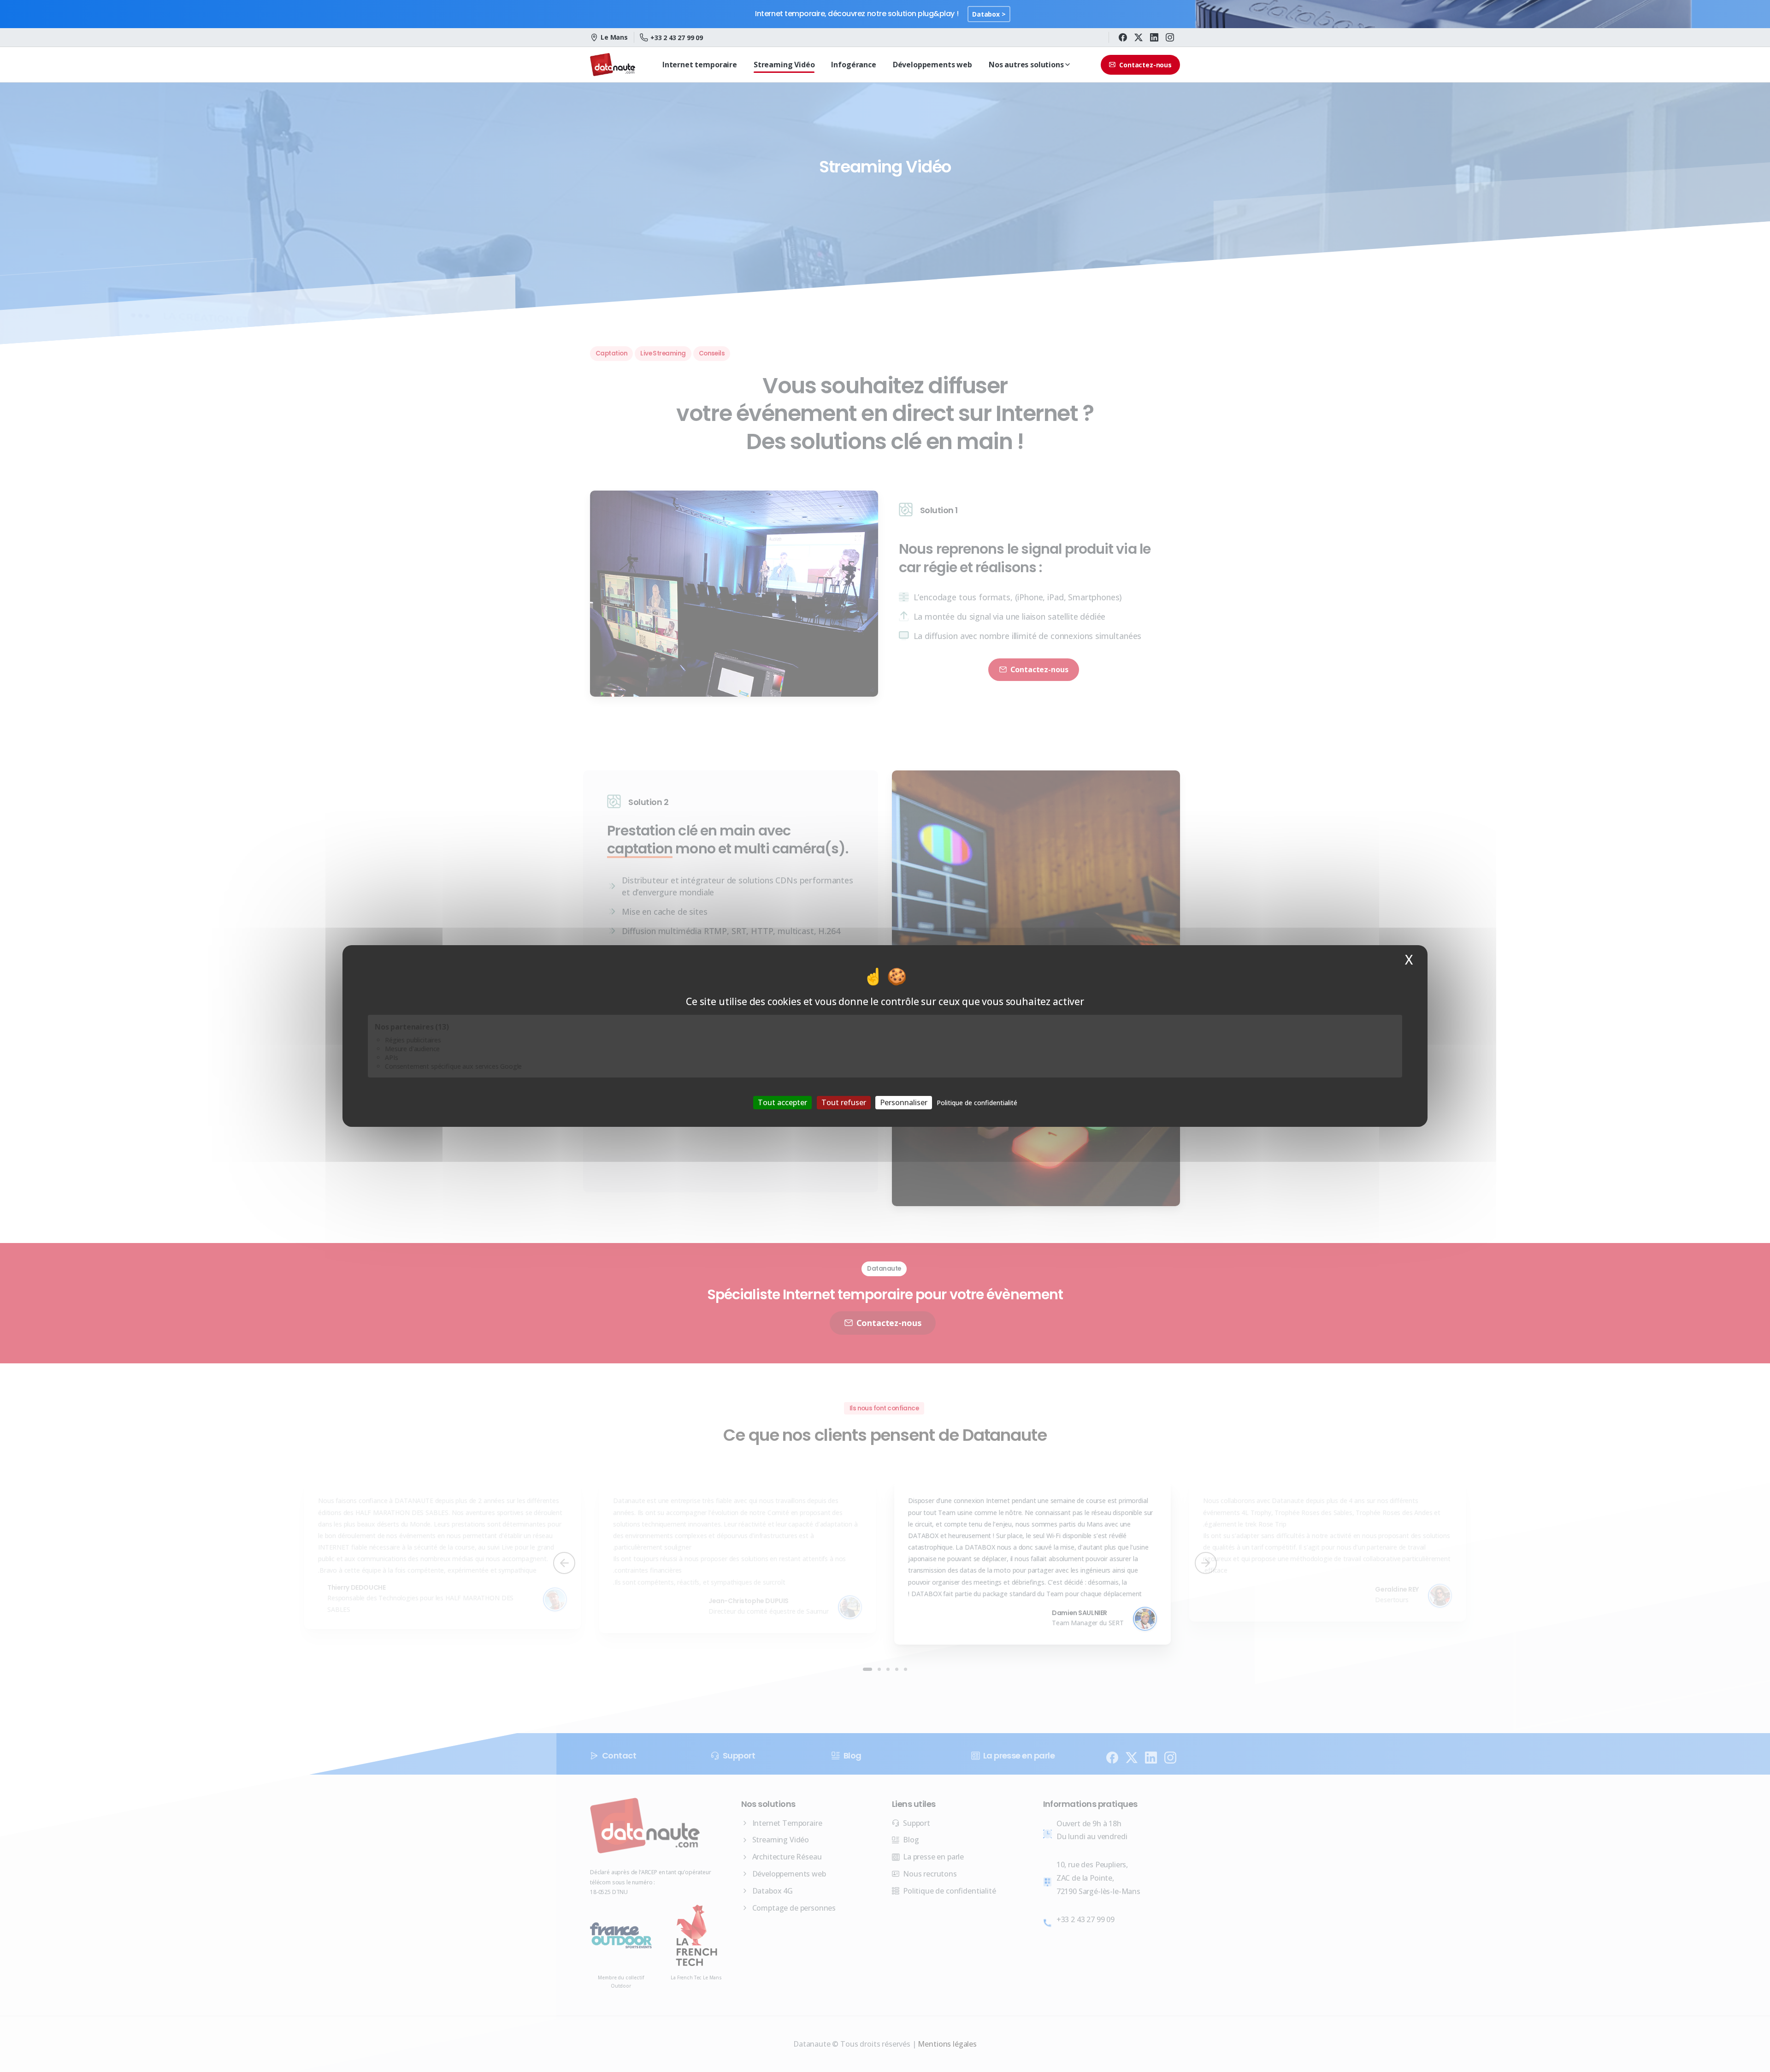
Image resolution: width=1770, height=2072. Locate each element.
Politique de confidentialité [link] (977, 1103)
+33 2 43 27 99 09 (677, 38)
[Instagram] (1170, 37)
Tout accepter (782, 1102)
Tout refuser (844, 1102)
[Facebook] (1123, 37)
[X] (1139, 37)
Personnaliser (904, 1102)
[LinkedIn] (1154, 37)
